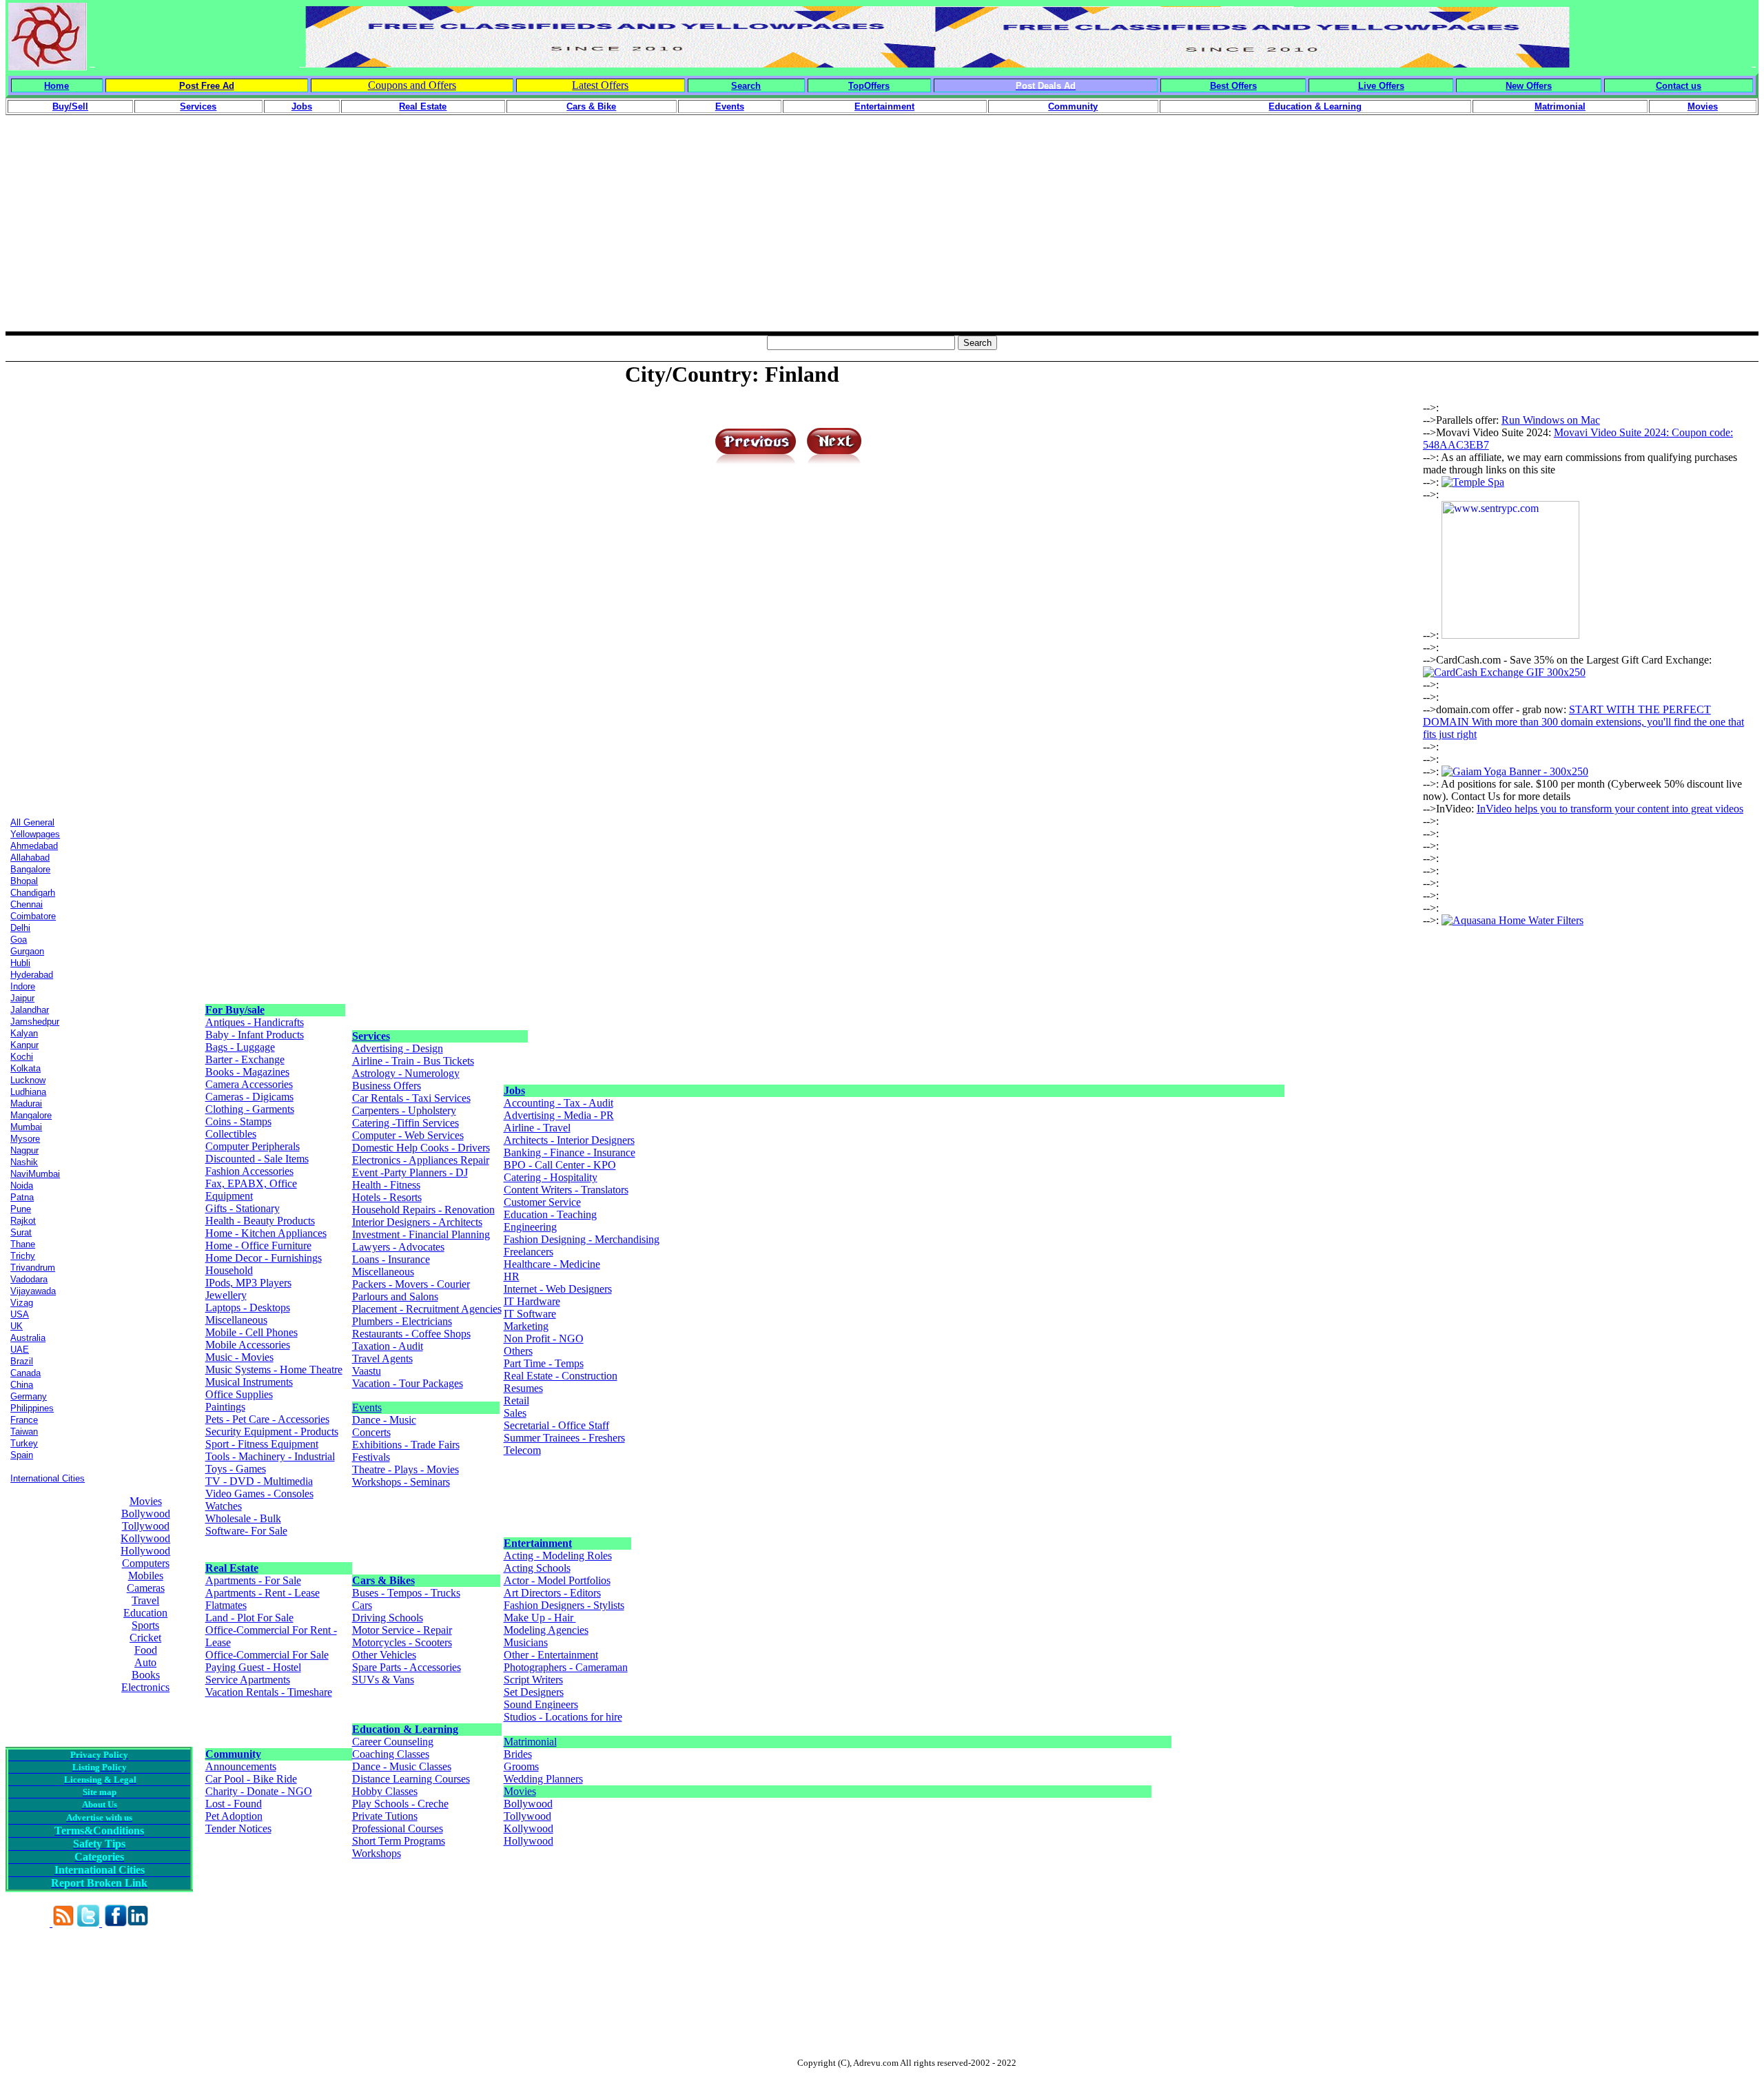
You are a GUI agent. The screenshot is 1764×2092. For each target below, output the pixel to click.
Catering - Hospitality (551, 1177)
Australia (28, 1338)
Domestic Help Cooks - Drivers (421, 1148)
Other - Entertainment (551, 1655)
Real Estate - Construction (561, 1376)
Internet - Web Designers (558, 1289)
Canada (25, 1373)
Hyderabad (32, 975)
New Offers (1529, 86)
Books (146, 1675)
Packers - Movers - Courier (411, 1284)
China (22, 1385)
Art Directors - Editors (552, 1593)
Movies (146, 1501)
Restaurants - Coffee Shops (411, 1334)
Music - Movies (239, 1357)
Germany (29, 1396)
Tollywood (146, 1526)
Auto (145, 1662)
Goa (19, 940)
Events (367, 1407)
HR (512, 1276)
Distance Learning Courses (411, 1779)
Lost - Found (234, 1804)
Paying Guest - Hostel (253, 1667)
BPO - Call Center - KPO (560, 1165)
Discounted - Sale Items (257, 1159)
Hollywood (145, 1551)
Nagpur (24, 1150)
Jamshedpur (35, 1022)
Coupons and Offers (412, 85)
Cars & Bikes (383, 1580)
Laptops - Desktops (248, 1307)
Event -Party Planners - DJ (410, 1172)
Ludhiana (28, 1092)
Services (371, 1036)
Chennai (27, 904)
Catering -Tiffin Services (406, 1123)
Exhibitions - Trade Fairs (406, 1445)
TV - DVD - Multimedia (259, 1481)
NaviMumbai (35, 1174)
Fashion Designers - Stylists (564, 1605)
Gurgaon (27, 951)
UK (17, 1326)
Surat (21, 1232)
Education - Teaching (550, 1214)
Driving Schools (388, 1618)
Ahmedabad (34, 846)
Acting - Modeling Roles (558, 1556)
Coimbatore (33, 916)
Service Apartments (248, 1680)
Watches (224, 1506)
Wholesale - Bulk (243, 1518)
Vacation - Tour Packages (408, 1383)
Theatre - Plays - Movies (406, 1469)
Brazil (22, 1361)
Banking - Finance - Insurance (570, 1152)
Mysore (25, 1139)
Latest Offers (600, 85)
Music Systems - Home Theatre (274, 1370)
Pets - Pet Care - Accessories (267, 1419)
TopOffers (869, 86)
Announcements (241, 1766)
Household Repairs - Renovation (423, 1210)
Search (746, 86)
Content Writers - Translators (566, 1190)
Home (57, 86)
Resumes (523, 1388)
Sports (145, 1625)
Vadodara (29, 1279)
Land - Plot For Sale (249, 1618)
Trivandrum (33, 1268)
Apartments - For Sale (253, 1580)
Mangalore (31, 1115)
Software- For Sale (246, 1531)
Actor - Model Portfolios (557, 1580)
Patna (22, 1197)
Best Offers (1233, 86)
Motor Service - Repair (402, 1630)
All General (32, 822)
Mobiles (146, 1576)
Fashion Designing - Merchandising (582, 1239)
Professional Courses (398, 1828)
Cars (362, 1605)
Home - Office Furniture (258, 1245)
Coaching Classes (391, 1754)
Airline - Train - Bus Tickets (413, 1061)
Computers (146, 1563)
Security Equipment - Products (272, 1432)
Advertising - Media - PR (559, 1115)
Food (146, 1650)
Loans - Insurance (391, 1259)
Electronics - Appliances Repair (421, 1160)
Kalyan (24, 1033)
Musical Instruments (249, 1382)
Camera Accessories (249, 1084)
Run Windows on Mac (1551, 420)
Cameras (146, 1588)
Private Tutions (385, 1816)
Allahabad (30, 858)
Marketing (526, 1326)
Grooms (521, 1766)
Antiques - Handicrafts (255, 1022)
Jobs (514, 1090)
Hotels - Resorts (387, 1197)
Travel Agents (382, 1358)
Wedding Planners (543, 1779)
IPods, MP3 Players (248, 1283)
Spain (22, 1455)
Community (233, 1754)
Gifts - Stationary (243, 1208)
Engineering (530, 1227)
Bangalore (30, 869)
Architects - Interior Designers (569, 1140)
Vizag (22, 1303)
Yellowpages (35, 834)
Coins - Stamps (238, 1121)
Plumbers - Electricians (402, 1321)
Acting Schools (537, 1568)
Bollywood (146, 1514)
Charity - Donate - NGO (259, 1791)
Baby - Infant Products (255, 1035)
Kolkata (25, 1068)
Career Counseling (393, 1742)
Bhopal (24, 881)
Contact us (1679, 86)
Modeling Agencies (546, 1630)
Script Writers (533, 1680)
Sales (515, 1413)
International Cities (48, 1478)
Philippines (32, 1408)
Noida (22, 1186)
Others (518, 1351)
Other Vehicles (384, 1655)
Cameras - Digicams (249, 1097)
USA (20, 1314)
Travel (145, 1600)
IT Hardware (532, 1301)
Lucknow (28, 1080)
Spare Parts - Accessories (407, 1667)
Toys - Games (236, 1469)
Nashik (24, 1162)
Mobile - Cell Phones (252, 1332)
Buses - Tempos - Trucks (406, 1593)
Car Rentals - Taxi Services (411, 1098)
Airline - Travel (537, 1128)
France (24, 1420)
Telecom (522, 1450)
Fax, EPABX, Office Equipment (251, 1190)
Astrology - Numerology (406, 1073)
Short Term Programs (399, 1841)
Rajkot (23, 1221)
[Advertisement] (882, 235)
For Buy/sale (235, 1010)
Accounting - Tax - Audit (558, 1103)
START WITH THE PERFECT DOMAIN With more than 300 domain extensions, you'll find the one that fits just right (1583, 722)
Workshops (377, 1853)
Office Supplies (239, 1394)
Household (229, 1270)
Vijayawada (33, 1291)
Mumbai (26, 1127)
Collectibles (231, 1134)
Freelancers (529, 1252)
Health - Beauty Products (260, 1221)
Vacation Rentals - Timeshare (269, 1692)
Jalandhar (30, 1010)
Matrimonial (530, 1742)
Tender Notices (238, 1828)
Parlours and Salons (395, 1296)
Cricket (145, 1638)
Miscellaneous (236, 1320)
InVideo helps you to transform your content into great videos (1610, 809)
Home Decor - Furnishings (264, 1258)
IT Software (530, 1314)
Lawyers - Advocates (398, 1247)
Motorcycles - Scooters (402, 1642)
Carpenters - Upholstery (404, 1110)
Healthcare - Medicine (552, 1264)
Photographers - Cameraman (566, 1667)
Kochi (22, 1057)
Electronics (145, 1687)
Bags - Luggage (240, 1047)
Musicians (526, 1642)
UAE (20, 1350)
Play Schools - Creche (400, 1804)
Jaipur (22, 998)
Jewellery (226, 1295)
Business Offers (387, 1086)
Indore (23, 986)
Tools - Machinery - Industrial (270, 1456)
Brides (518, 1754)
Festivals (371, 1457)
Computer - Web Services (408, 1135)
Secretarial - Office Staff (556, 1425)
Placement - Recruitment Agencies (427, 1309)
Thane (23, 1244)
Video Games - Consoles (259, 1494)
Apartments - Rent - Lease (263, 1593)
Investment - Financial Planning (421, 1234)
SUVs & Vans (383, 1680)
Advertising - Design (398, 1048)
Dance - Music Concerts (384, 1426)
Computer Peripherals (253, 1146)
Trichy (23, 1256)
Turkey (24, 1443)
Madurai (26, 1104)
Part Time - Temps (544, 1363)
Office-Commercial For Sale (267, 1655)
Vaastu (367, 1371)
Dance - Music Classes (402, 1766)
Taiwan (24, 1432)
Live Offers (1381, 86)
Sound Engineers (541, 1704)
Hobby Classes (385, 1791)
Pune (21, 1209)
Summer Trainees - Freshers (564, 1438)
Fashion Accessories (249, 1171)
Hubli (20, 963)
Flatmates (226, 1605)
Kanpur (24, 1045)
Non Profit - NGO (544, 1339)
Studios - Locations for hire (563, 1717)
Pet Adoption (234, 1816)
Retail (516, 1401)
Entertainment (538, 1543)
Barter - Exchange (245, 1059)
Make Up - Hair (540, 1618)
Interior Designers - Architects (417, 1222)
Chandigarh (33, 893)
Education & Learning (405, 1729)
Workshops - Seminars (401, 1482)
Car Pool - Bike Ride (251, 1779)
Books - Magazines (247, 1072)
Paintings (225, 1407)
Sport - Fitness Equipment (262, 1444)
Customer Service (542, 1202)
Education (145, 1613)
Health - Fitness (386, 1185)
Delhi (20, 928)
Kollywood (145, 1538)
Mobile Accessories (248, 1345)
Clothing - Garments (250, 1109)
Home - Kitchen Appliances (266, 1233)
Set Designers (534, 1692)
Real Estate (232, 1568)
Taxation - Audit (388, 1346)
